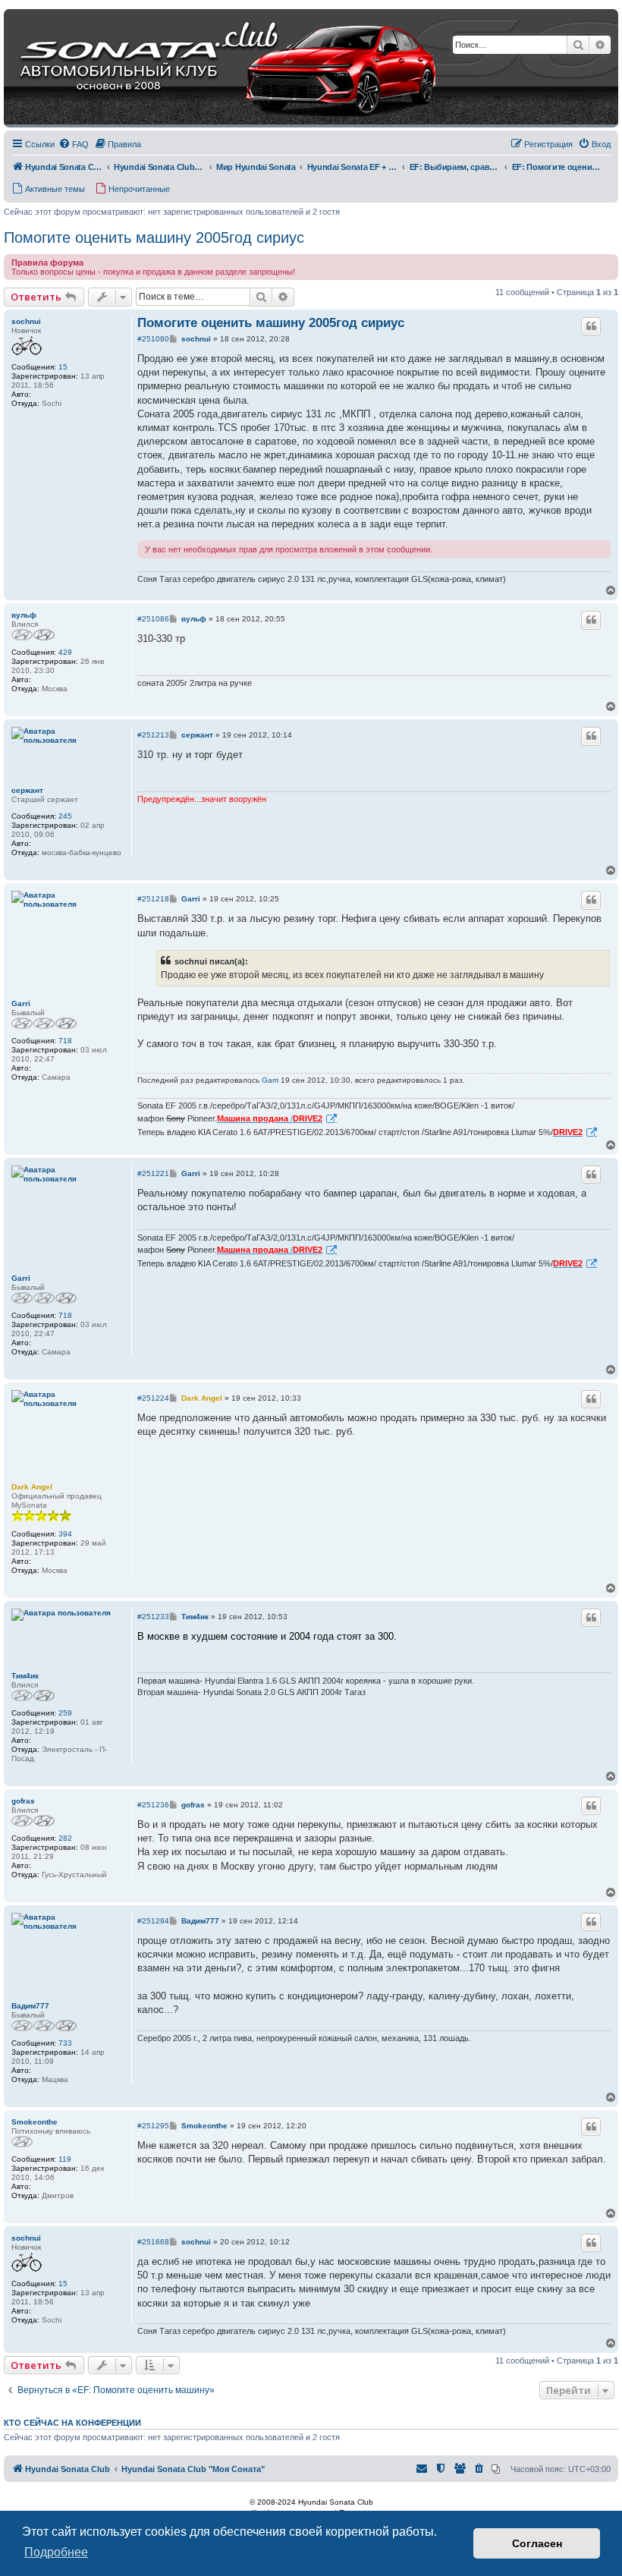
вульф (24, 615)
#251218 (153, 899)
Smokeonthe (35, 2122)
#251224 (153, 1398)
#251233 (153, 1617)
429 (65, 652)
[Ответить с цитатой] (591, 326)
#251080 (153, 339)
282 (65, 1838)
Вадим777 (30, 2006)
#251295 (153, 2126)
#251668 (153, 2242)
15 (63, 367)
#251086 (153, 619)
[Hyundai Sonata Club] (209, 68)
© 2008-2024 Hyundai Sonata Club (311, 2502)
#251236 (153, 1805)
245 (65, 816)
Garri (21, 1003)
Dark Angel (32, 1487)
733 (65, 2043)
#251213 (153, 735)
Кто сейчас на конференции (72, 2423)
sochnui (26, 321)
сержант (27, 790)
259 (65, 1713)
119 (65, 2159)
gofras (23, 1801)
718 (65, 1041)
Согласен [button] (537, 2543)
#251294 (153, 1921)
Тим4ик (25, 1676)
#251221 (153, 1173)
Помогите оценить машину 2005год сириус (154, 237)
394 (65, 1534)
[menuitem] (74, 144)
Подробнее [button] (56, 2552)
